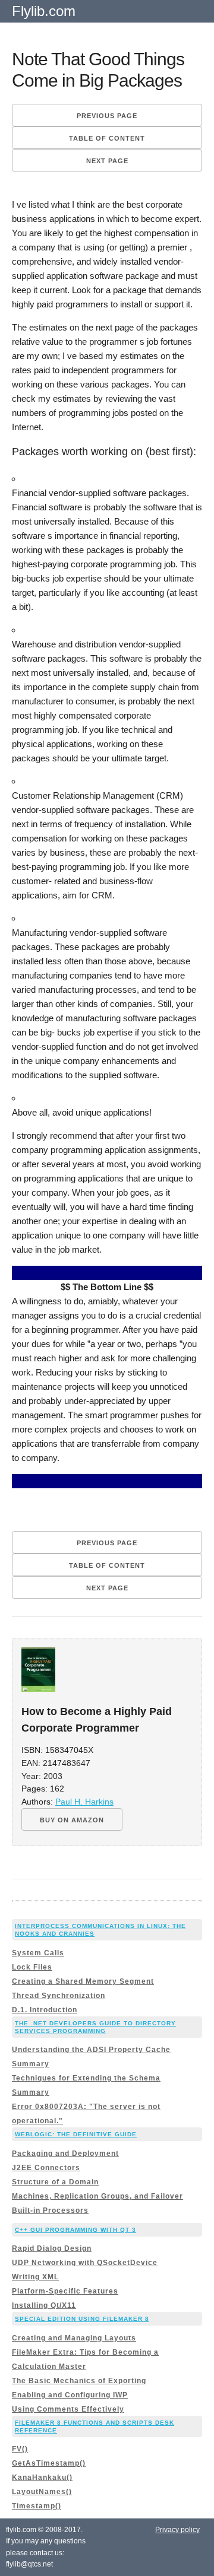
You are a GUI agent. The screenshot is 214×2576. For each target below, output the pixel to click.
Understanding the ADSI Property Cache (91, 2050)
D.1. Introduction (45, 2010)
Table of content (107, 138)
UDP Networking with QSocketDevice (85, 2263)
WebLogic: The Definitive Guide (76, 2134)
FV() (20, 2449)
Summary (31, 2064)
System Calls (38, 1953)
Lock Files (32, 1967)
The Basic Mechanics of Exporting (79, 2381)
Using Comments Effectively (68, 2409)
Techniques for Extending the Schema (86, 2078)
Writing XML (35, 2277)
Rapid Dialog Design (52, 2248)
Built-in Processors (50, 2210)
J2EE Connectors (46, 2168)
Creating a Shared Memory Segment (83, 1981)
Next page (107, 161)
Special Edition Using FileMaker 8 (82, 2319)
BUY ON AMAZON (72, 1820)
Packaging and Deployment (65, 2153)
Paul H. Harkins (84, 1802)
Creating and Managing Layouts (74, 2338)
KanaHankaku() (42, 2477)
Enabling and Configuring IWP (70, 2395)
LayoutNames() (42, 2492)
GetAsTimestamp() (49, 2463)
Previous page (107, 116)
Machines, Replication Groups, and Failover (97, 2196)
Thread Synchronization (59, 1996)
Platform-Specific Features (65, 2291)
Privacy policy (177, 2530)
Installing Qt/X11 (44, 2305)
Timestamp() (37, 2506)
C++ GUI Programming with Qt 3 (75, 2230)
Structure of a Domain (55, 2182)
